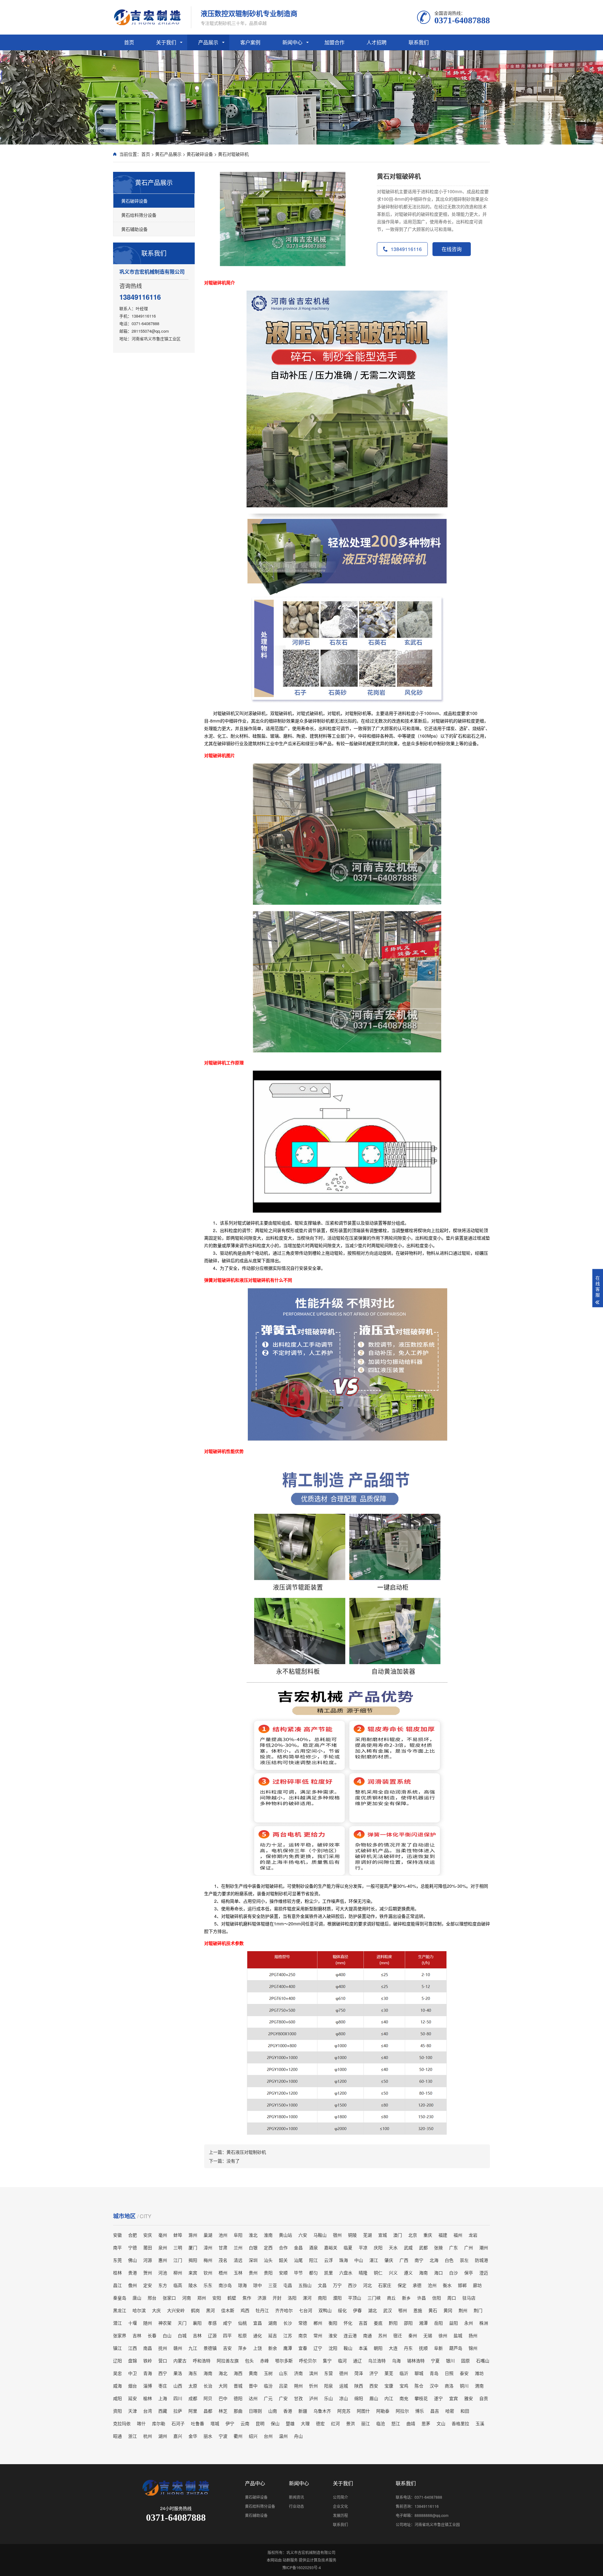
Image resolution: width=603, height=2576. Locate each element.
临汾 (268, 2386)
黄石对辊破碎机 (233, 154)
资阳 (117, 2411)
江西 (133, 2348)
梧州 (223, 2273)
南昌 (148, 2348)
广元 (268, 2398)
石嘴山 (483, 2360)
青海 (148, 2373)
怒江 (396, 2423)
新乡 (406, 2298)
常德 (303, 2323)
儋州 (133, 2285)
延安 (133, 2398)
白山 (167, 2335)
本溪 (363, 2348)
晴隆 (363, 2273)
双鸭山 (325, 2310)
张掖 (438, 2247)
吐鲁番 (198, 2423)
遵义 (408, 2273)
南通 (367, 2335)
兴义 (393, 2273)
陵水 (193, 2285)
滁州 (193, 2235)
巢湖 (208, 2235)
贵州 (253, 2273)
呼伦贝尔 (308, 2360)
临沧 (381, 2423)
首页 (129, 42)
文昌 (322, 2285)
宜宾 (454, 2398)
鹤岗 (195, 2310)
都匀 (313, 2273)
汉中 (434, 2386)
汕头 (268, 2260)
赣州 (178, 2348)
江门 (178, 2260)
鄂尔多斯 (284, 2360)
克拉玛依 (122, 2423)
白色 (449, 2260)
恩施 (418, 2310)
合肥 (133, 2235)
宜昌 (258, 2323)
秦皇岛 (120, 2298)
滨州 (313, 2373)
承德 (417, 2285)
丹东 (408, 2348)
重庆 (428, 2235)
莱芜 (389, 2373)
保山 (275, 2423)
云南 (245, 2423)
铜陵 (352, 2235)
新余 (273, 2348)
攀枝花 (421, 2398)
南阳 (322, 2298)
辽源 (212, 2335)
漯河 (307, 2298)
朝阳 (378, 2348)
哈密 (450, 2411)
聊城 (419, 2373)
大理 (305, 2423)
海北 (223, 2373)
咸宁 (227, 2323)
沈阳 (333, 2348)
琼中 (258, 2285)
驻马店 (469, 2298)
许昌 (421, 2298)
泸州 (313, 2398)
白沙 (454, 2273)
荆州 (463, 2310)
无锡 (428, 2335)
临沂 (404, 2373)
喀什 (141, 2423)
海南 (423, 2273)
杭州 (148, 2436)
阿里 (193, 2411)
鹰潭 (288, 2348)
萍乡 (242, 2348)
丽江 (366, 2423)
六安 (303, 2235)
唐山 (137, 2298)
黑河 (210, 2310)
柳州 (178, 2273)
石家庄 (385, 2285)
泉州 (163, 2247)
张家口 (169, 2298)
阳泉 (329, 2386)
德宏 (320, 2423)
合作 (283, 2247)
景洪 (350, 2423)
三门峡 (374, 2298)
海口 (438, 2273)
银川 (450, 2360)
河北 (367, 2285)
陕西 (359, 2386)
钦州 (208, 2273)
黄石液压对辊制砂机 (246, 2152)
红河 (335, 2423)
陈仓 (419, 2386)
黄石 (433, 2310)
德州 (344, 2373)
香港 (288, 2411)
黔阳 (393, 2323)
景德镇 (210, 2348)
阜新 (438, 2348)
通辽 (357, 2360)
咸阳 (117, 2398)
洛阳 (292, 2298)
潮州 (484, 2247)
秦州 (413, 2335)
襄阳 (197, 2323)
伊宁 (230, 2423)
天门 (182, 2323)
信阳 (437, 2298)
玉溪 (480, 2423)
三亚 (273, 2285)
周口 (452, 2298)
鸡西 (245, 2310)
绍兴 (253, 2436)
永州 (469, 2323)
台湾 (148, 2411)
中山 (359, 2260)
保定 (402, 2285)
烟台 (133, 2386)
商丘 (391, 2298)
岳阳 (438, 2323)
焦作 (247, 2298)
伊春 (357, 2310)
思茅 (426, 2423)
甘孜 (298, 2398)
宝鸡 (404, 2386)
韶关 (283, 2260)
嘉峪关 (331, 2247)
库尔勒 (159, 2423)
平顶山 (355, 2298)
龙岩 (473, 2235)
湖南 (273, 2323)
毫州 (163, 2235)
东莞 (117, 2260)
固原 (465, 2360)
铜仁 (378, 2273)
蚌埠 (178, 2235)
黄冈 (448, 2310)
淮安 (333, 2335)
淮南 (268, 2235)
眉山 (374, 2398)
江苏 (288, 2335)
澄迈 (484, 2273)
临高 (178, 2285)
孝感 (212, 2323)
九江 (193, 2348)
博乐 (420, 2411)
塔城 (215, 2423)
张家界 (120, 2335)
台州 (268, 2436)
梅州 (208, 2260)
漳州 (208, 2247)
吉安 (227, 2348)
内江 (389, 2398)
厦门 (193, 2247)
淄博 (148, 2386)
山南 (273, 2411)
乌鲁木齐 (322, 2411)
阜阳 (238, 2235)
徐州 (443, 2335)
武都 (423, 2247)
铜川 (464, 2386)
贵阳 (268, 2273)
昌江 (117, 2285)
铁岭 (148, 2360)
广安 (283, 2398)
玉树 (268, 2373)
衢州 (238, 2436)
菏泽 (359, 2373)
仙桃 (242, 2323)
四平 (227, 2335)
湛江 (374, 2260)
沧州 (432, 2285)
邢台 (152, 2298)
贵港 (133, 2273)
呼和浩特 (202, 2360)
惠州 (163, 2260)
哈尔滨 (139, 2310)
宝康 (389, 2386)
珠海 (344, 2260)
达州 (253, 2398)
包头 (249, 2360)
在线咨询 (452, 249)
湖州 (163, 2436)
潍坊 (479, 2373)
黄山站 (285, 2235)
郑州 (202, 2298)
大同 (223, 2386)
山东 (283, 2373)
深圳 (253, 2260)
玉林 (238, 2273)
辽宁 (318, 2348)
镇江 (117, 2348)
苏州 (383, 2335)
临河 (342, 2360)
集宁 (327, 2360)
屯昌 (288, 2285)
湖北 (372, 2310)
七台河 (306, 2310)
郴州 (318, 2323)
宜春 (303, 2348)
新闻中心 (292, 42)
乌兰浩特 (377, 2360)
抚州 (163, 2348)
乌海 (396, 2360)
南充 (404, 2398)
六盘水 (346, 2273)
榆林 (148, 2398)
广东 (454, 2247)
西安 (374, 2386)
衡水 (447, 2285)
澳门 (398, 2235)
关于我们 (166, 42)
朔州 (298, 2386)
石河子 (178, 2423)
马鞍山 (320, 2235)
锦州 (473, 2348)
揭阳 (193, 2260)
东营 (329, 2373)
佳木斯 (228, 2310)
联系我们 (419, 42)
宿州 (337, 2235)
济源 (262, 2298)
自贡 (484, 2398)
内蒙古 (180, 2360)
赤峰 (264, 2360)
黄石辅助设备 (134, 229)
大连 (393, 2348)
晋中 (253, 2386)
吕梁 (283, 2386)
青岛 (434, 2373)
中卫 (133, 2373)
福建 (443, 2235)
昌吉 (435, 2411)
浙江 (133, 2436)
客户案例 (250, 42)
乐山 (329, 2398)
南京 (303, 2335)
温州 (283, 2436)
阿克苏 (344, 2411)
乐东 (208, 2285)
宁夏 (435, 2360)
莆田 (148, 2247)
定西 (268, 2247)
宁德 (133, 2247)
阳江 (313, 2260)
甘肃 (223, 2247)
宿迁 (398, 2335)
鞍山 (348, 2348)
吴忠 (117, 2373)
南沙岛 (225, 2285)
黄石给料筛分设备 (139, 215)
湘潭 (423, 2323)
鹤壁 (232, 2298)
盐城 (458, 2335)
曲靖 (411, 2423)
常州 (318, 2335)
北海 (434, 2260)
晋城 (238, 2386)
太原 (193, 2386)
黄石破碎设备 (200, 154)
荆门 (478, 2310)
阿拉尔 (402, 2411)
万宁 (337, 2285)
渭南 (479, 2386)
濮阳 (337, 2298)
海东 (193, 2373)
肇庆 (389, 2260)
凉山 (344, 2398)
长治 (208, 2386)
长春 (152, 2335)
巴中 (223, 2398)
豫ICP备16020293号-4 (302, 2567)
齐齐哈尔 (284, 2310)
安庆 (148, 2235)
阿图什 (363, 2411)
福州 (458, 2235)
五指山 (305, 2285)
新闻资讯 (296, 2497)
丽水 (208, 2436)
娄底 (378, 2323)
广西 (404, 2260)
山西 (178, 2386)
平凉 (363, 2247)
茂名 (223, 2260)
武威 (408, 2247)
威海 (117, 2386)
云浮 (329, 2260)
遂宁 (438, 2398)
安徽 (117, 2235)
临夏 (348, 2247)
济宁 (374, 2373)
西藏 (163, 2411)
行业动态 (296, 2506)
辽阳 (117, 2360)
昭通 (117, 2436)
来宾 (193, 2273)
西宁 (163, 2373)
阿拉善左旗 (228, 2360)
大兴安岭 (176, 2310)
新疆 (303, 2411)
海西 (238, 2373)
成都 (193, 2398)
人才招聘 (377, 42)
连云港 (350, 2335)
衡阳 (333, 2323)
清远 (238, 2260)
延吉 (273, 2335)
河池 (163, 2273)
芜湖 (367, 2235)
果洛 (178, 2373)
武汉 (388, 2310)
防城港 (481, 2260)
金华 (193, 2436)
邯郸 (462, 2285)
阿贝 (208, 2398)
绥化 (342, 2310)
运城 (344, 2386)
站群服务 (290, 2560)
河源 (148, 2260)
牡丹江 (262, 2310)
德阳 (238, 2398)
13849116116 (406, 249)
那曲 (238, 2411)
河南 (187, 2298)
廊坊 (477, 2285)
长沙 (288, 2323)
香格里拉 (460, 2423)
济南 (298, 2373)
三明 (178, 2247)
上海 (163, 2398)
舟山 (298, 2436)
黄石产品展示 (168, 154)
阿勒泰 (383, 2411)
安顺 (283, 2273)
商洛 (449, 2386)
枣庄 (163, 2386)
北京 (413, 2235)
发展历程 (340, 2515)
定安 (148, 2285)
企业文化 (340, 2506)
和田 (465, 2411)
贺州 (148, 2273)
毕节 (298, 2273)
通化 (258, 2335)
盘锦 (133, 2360)
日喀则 (255, 2411)
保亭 (469, 2273)
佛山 (133, 2260)
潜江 (117, 2323)
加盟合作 (334, 42)
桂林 (117, 2273)
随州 (148, 2323)
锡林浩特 (416, 2360)
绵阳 (359, 2398)
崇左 (464, 2260)
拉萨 (178, 2411)
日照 (449, 2373)
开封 (277, 2298)
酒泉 (313, 2247)
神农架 (165, 2323)
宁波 (223, 2436)
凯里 (329, 2273)
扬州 (473, 2335)
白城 (182, 2335)
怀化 (348, 2323)
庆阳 (378, 2247)
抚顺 (423, 2348)
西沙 (352, 2285)
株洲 (484, 2323)
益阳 (454, 2323)
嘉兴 (178, 2436)
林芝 (223, 2411)
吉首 (363, 2323)
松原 (242, 2335)
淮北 (253, 2235)
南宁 (419, 2260)
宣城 (383, 2235)
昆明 (260, 2423)
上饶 (258, 2348)
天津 (133, 2411)
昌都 (208, 2411)
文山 (441, 2423)
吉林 (137, 2335)
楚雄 (290, 2423)
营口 (163, 2360)
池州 (223, 2235)
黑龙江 (120, 2310)
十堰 (133, 2323)
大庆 (156, 2310)
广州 (469, 2247)
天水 (393, 2247)
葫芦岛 (456, 2348)
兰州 (238, 2247)
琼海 (242, 2285)
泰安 (464, 2373)
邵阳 (408, 2323)
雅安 (469, 2398)
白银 (253, 2247)
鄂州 (403, 2310)
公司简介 (340, 2497)
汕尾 (298, 2260)
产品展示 (208, 42)
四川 (178, 2398)
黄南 (253, 2373)
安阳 (217, 2298)
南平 (117, 2247)
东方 (163, 2285)
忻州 (313, 2386)
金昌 (298, 2247)
